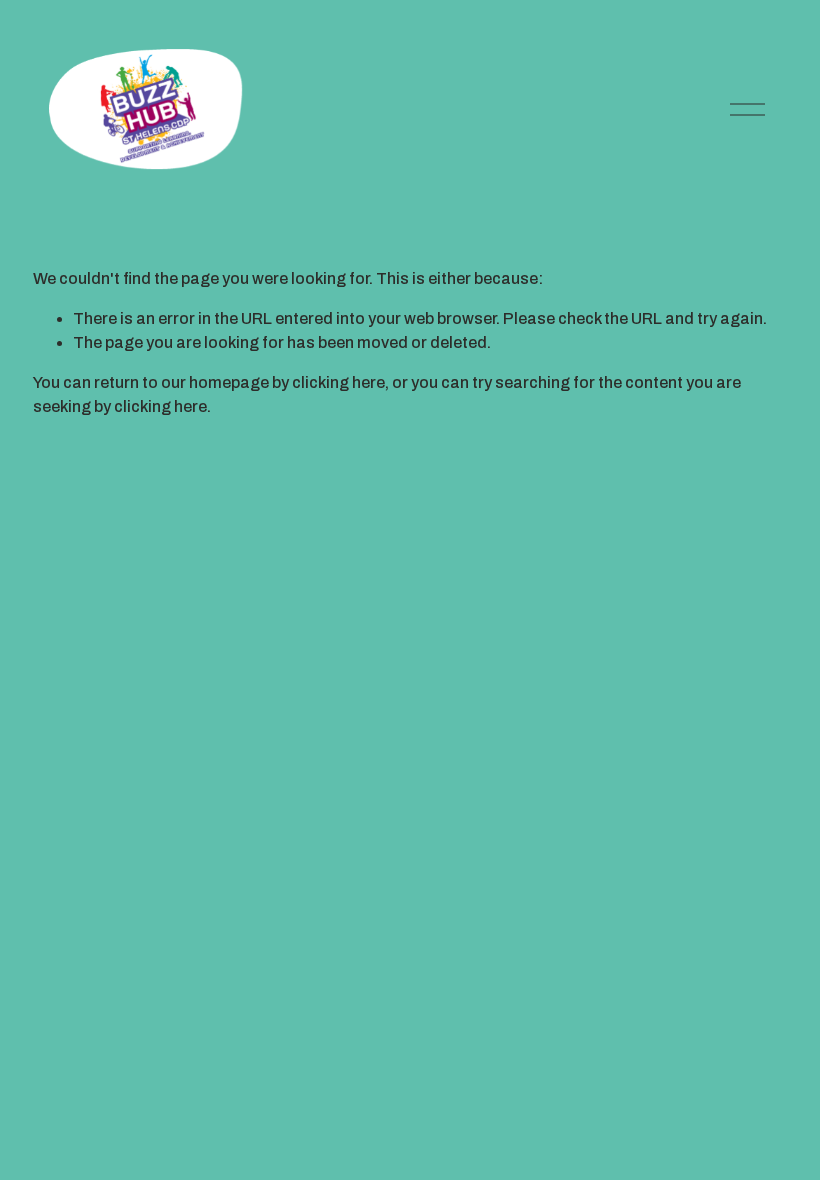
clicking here (338, 382)
